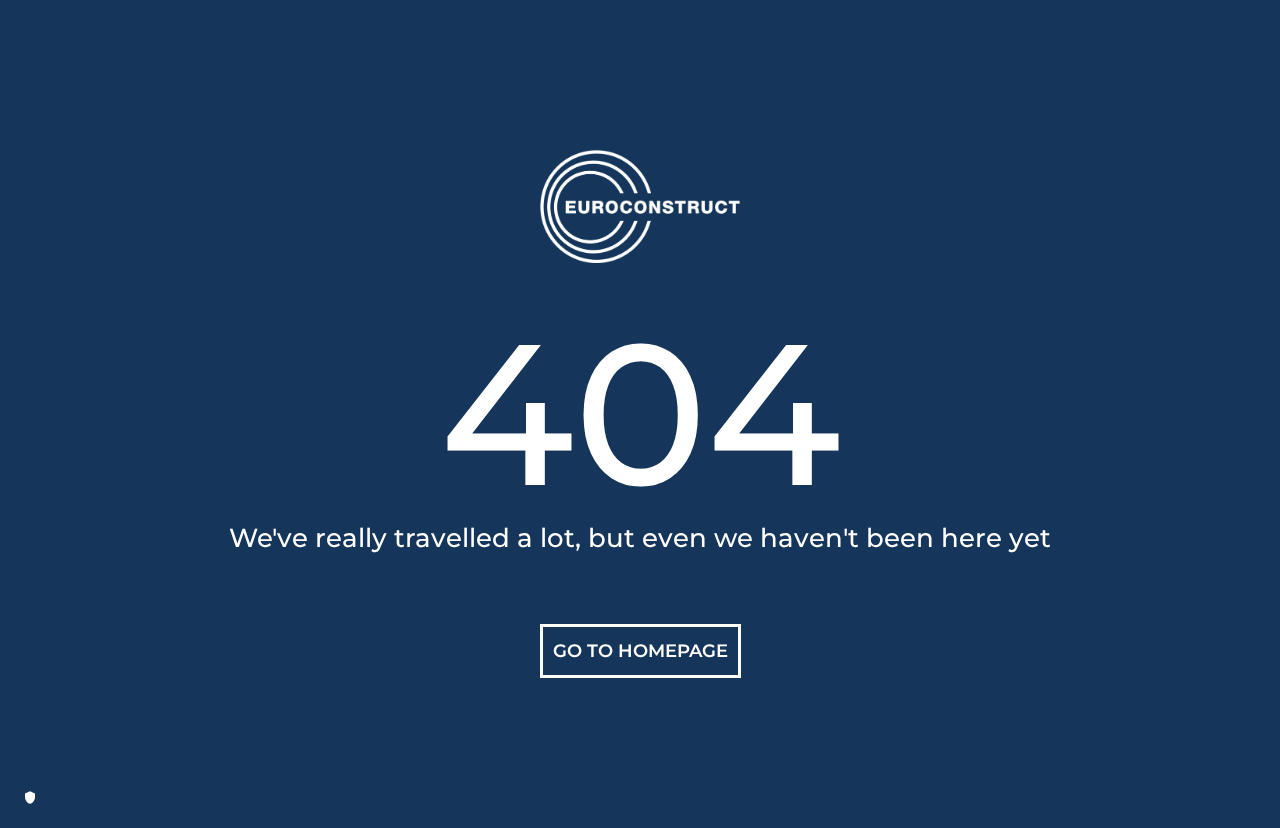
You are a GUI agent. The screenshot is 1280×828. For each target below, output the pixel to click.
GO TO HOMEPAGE (640, 651)
